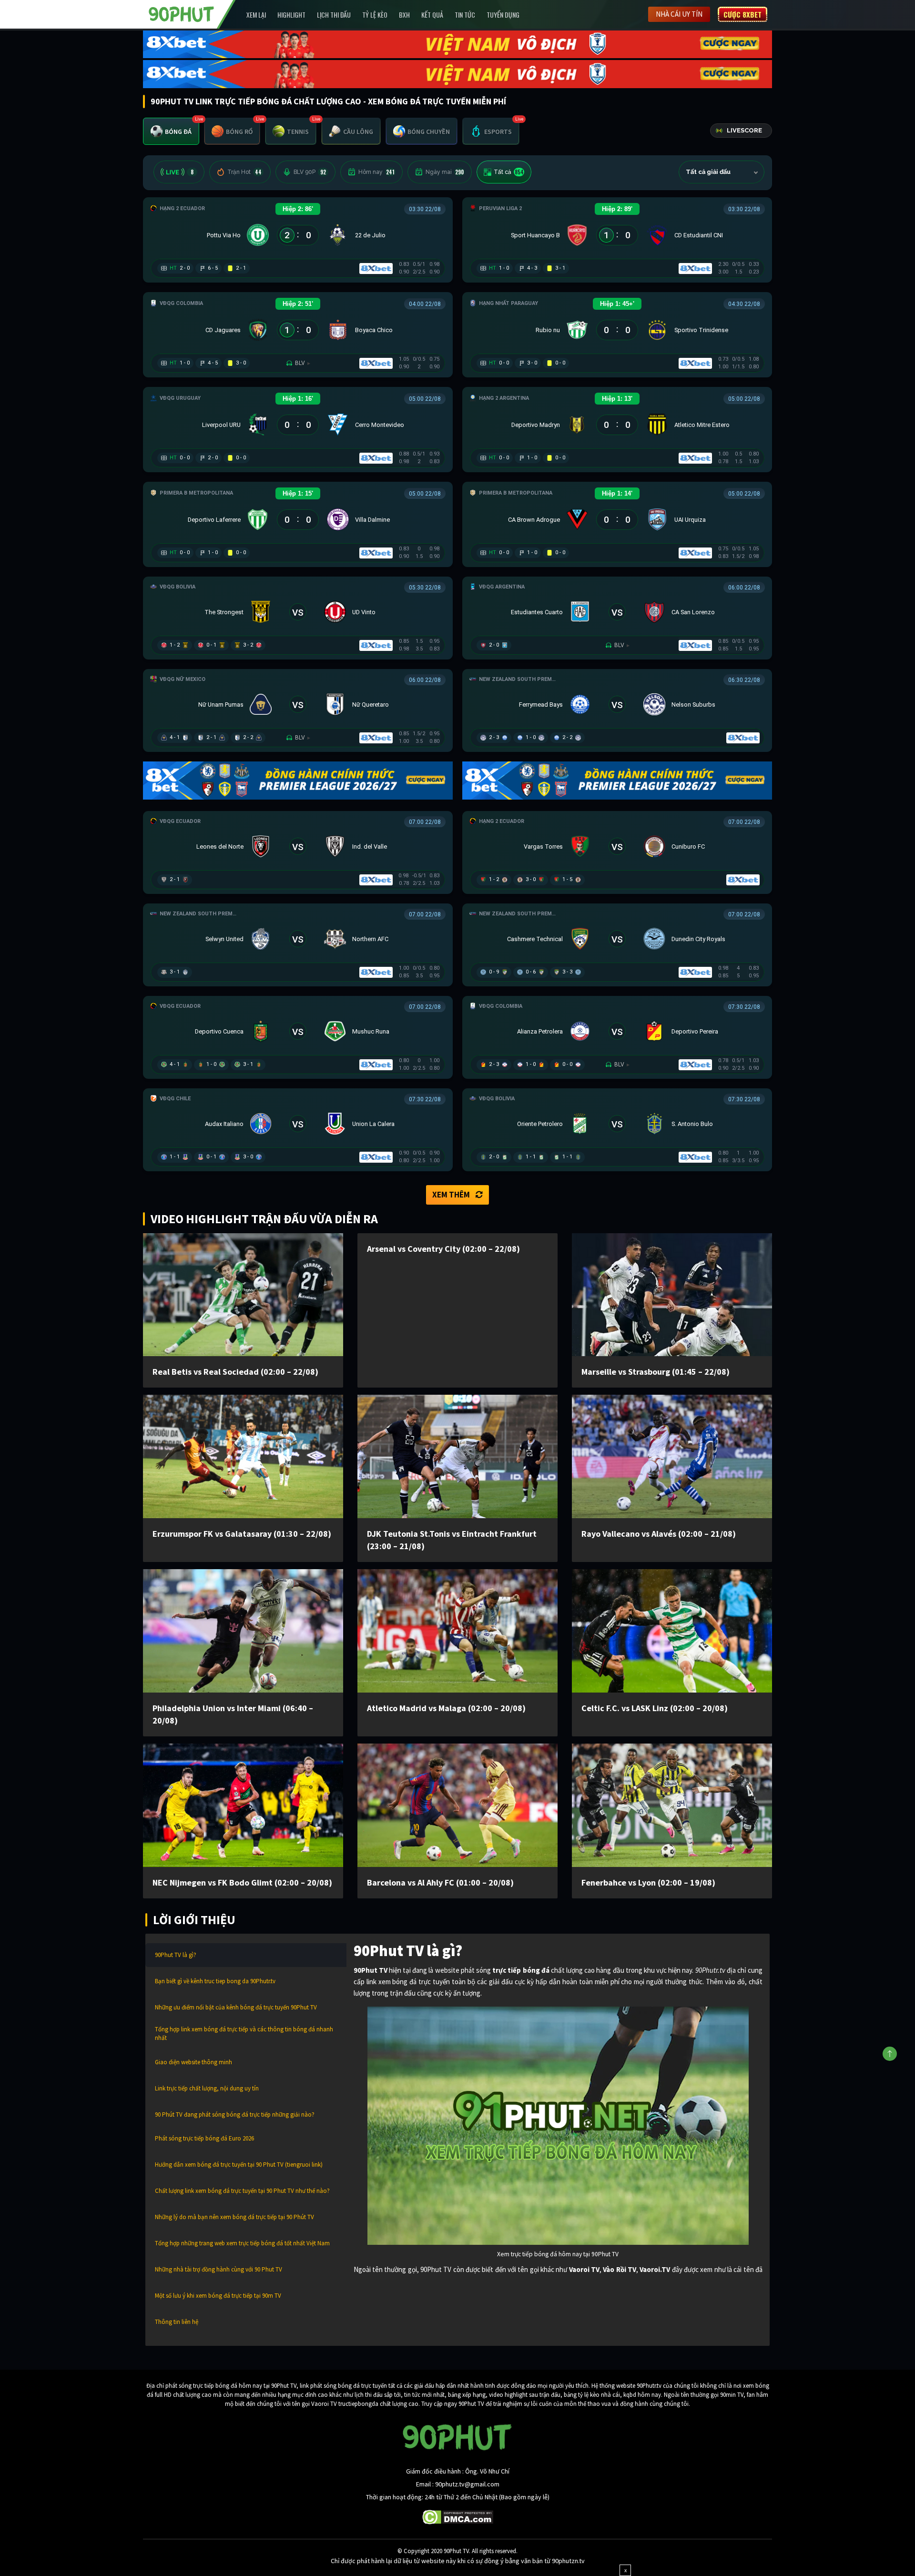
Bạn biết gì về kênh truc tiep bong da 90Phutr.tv (215, 1981)
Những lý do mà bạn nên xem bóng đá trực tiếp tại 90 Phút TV (234, 2217)
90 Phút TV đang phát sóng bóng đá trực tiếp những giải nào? (235, 2115)
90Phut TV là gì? (176, 1955)
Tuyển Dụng (503, 15)
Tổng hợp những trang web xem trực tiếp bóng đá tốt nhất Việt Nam (242, 2243)
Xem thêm (451, 1195)
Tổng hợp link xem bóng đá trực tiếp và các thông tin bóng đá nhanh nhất (244, 2033)
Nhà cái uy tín (679, 14)
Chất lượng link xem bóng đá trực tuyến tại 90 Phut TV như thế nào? (242, 2191)
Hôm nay (376, 172)
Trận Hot (244, 172)
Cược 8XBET (742, 14)
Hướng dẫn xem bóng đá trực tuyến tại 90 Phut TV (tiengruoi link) (239, 2165)
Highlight (291, 15)
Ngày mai (445, 172)
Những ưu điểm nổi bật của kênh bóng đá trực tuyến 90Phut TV (236, 2007)
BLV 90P (310, 172)
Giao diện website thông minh (193, 2062)
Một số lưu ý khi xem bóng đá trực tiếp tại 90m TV (218, 2296)
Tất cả (509, 172)
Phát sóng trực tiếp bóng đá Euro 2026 (204, 2138)
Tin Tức (465, 15)
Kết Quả (432, 15)
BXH (404, 15)
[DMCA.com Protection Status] (458, 2516)
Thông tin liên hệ (177, 2322)
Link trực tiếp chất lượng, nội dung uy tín (207, 2088)
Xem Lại (256, 15)
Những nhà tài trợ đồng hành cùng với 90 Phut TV (219, 2269)
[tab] (171, 131)
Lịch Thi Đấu (334, 15)
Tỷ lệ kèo (375, 15)
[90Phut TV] (182, 13)
